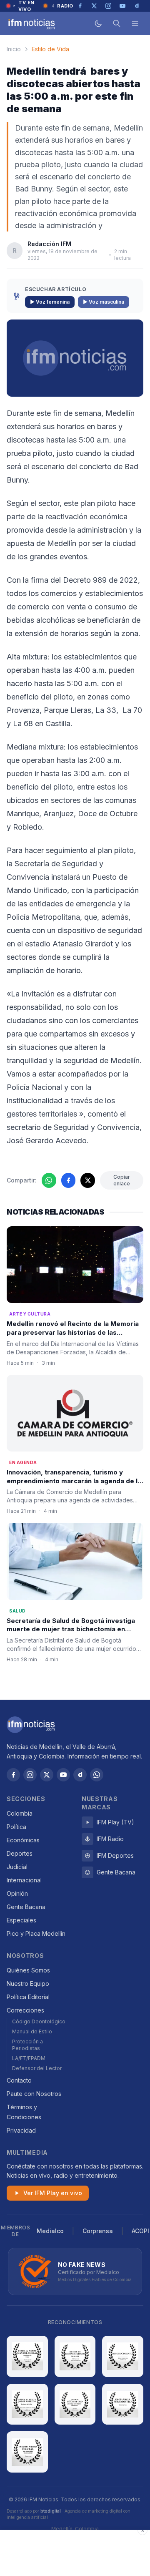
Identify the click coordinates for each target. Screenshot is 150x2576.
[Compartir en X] (88, 1180)
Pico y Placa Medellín (36, 1933)
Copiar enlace (122, 1180)
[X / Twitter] (47, 1775)
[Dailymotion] (80, 1775)
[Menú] (135, 23)
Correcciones (25, 2010)
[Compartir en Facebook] (69, 1180)
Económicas (23, 1840)
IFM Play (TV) (115, 1822)
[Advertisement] (75, 2553)
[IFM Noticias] (31, 1725)
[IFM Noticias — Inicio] (31, 23)
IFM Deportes (115, 1855)
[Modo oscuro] (98, 23)
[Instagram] (30, 1775)
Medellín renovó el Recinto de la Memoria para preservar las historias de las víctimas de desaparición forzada (73, 1332)
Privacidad (21, 2130)
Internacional (24, 1880)
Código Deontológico (39, 2021)
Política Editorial (28, 1997)
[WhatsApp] (97, 1775)
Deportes (20, 1853)
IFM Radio (110, 1839)
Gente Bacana (26, 1907)
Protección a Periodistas (27, 2045)
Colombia (20, 1813)
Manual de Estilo (32, 2031)
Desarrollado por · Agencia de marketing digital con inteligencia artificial (69, 2514)
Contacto (19, 2080)
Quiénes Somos (28, 1970)
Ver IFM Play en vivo (53, 2193)
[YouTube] (63, 1775)
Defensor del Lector (37, 2068)
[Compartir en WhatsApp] (49, 1180)
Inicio (14, 49)
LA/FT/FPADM (29, 2058)
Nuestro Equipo (28, 1984)
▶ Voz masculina (104, 302)
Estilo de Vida (50, 49)
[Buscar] (117, 23)
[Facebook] (13, 1775)
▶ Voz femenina (50, 302)
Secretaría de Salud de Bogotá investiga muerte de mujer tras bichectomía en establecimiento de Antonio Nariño (71, 1629)
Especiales (21, 1920)
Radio (65, 6)
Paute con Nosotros (34, 2094)
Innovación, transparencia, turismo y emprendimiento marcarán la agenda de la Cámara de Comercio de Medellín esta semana (74, 1485)
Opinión (17, 1893)
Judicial (17, 1867)
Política (16, 1827)
